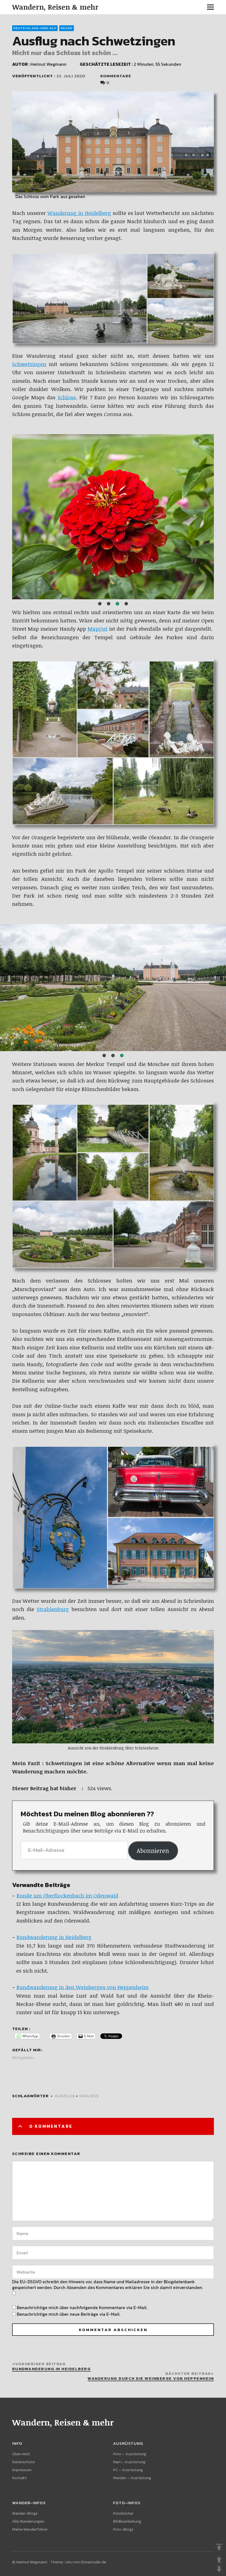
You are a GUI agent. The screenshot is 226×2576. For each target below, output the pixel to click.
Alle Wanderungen (28, 2521)
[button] (100, 604)
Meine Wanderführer (30, 2529)
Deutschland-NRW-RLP (35, 28)
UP (219, 2559)
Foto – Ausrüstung (130, 2454)
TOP (219, 2547)
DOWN (219, 2569)
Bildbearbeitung (127, 2521)
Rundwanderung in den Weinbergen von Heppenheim (83, 1987)
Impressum (22, 2470)
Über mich (21, 2454)
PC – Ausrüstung (128, 2470)
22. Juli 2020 (71, 76)
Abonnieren (153, 1851)
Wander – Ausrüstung (132, 2478)
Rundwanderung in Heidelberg (54, 1937)
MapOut (98, 629)
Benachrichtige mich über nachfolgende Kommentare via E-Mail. (82, 2307)
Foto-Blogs (123, 2529)
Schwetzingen (29, 364)
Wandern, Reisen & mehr (55, 7)
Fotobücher (123, 2513)
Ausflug (65, 2096)
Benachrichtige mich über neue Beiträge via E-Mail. (69, 2314)
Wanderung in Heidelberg (79, 213)
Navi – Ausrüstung (129, 2462)
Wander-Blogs (25, 2513)
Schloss (67, 397)
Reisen (67, 28)
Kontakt (19, 2478)
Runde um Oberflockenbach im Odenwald (67, 1896)
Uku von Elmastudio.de (86, 2562)
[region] (113, 517)
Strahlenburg (53, 1609)
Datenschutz (24, 2462)
